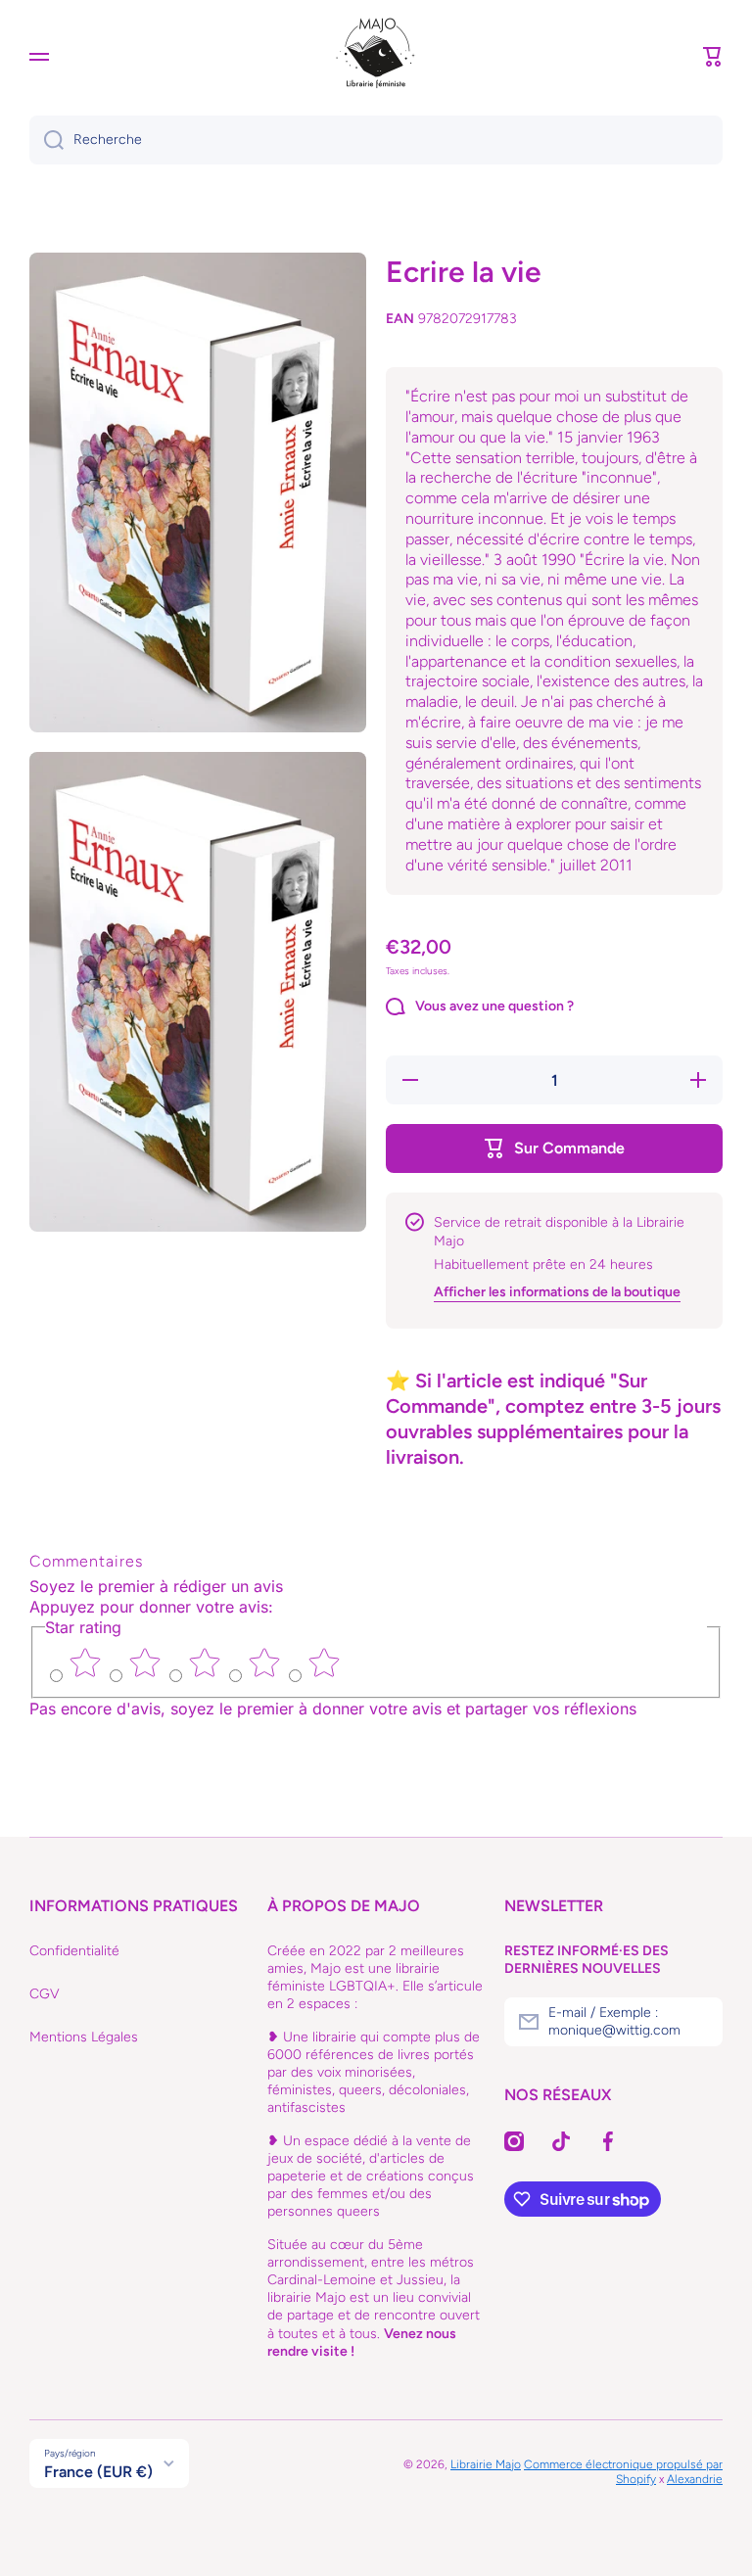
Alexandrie (695, 2479)
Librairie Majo (486, 2464)
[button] (713, 57)
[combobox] (376, 140)
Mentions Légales (84, 2037)
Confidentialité (74, 1951)
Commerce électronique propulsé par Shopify (623, 2472)
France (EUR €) (98, 2472)
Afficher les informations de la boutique (557, 1292)
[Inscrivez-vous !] (698, 2022)
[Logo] (376, 57)
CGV (45, 1994)
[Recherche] (47, 140)
